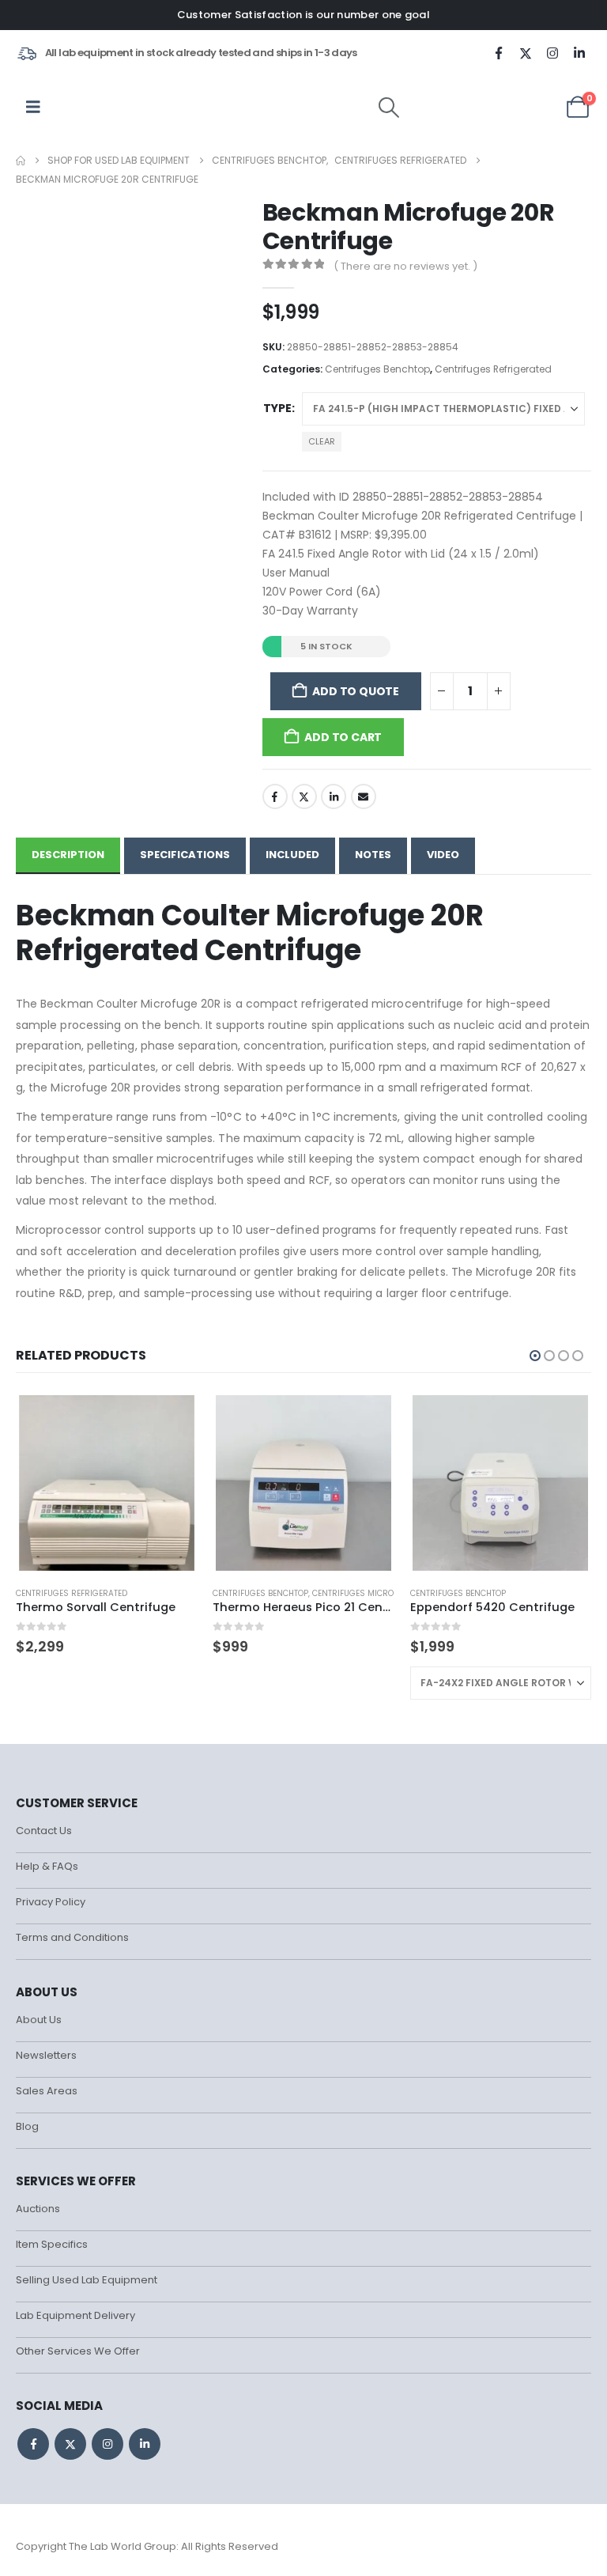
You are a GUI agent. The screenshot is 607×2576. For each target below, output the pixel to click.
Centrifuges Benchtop (377, 369)
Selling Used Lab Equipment (87, 2280)
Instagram (107, 2444)
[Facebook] (499, 53)
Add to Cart (343, 736)
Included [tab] (292, 855)
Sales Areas (47, 2091)
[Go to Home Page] (21, 161)
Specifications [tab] (185, 855)
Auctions (38, 2209)
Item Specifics (52, 2244)
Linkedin (145, 2444)
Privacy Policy (51, 1902)
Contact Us (44, 1831)
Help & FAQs (47, 1866)
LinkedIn (334, 796)
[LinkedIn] (579, 53)
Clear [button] (322, 441)
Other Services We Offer (78, 2351)
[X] (526, 53)
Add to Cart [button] (171, 1418)
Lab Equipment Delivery (75, 2315)
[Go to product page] (107, 1483)
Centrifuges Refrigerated (493, 369)
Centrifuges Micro (353, 1593)
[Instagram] (552, 53)
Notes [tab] (373, 855)
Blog (27, 2126)
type (277, 408)
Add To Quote (355, 690)
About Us (39, 2020)
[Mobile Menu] (33, 107)
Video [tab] (443, 855)
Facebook (275, 796)
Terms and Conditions (72, 1937)
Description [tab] (68, 855)
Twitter (304, 796)
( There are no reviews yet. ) (405, 266)
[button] (389, 108)
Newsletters (46, 2055)
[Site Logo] (102, 107)
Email (364, 796)
